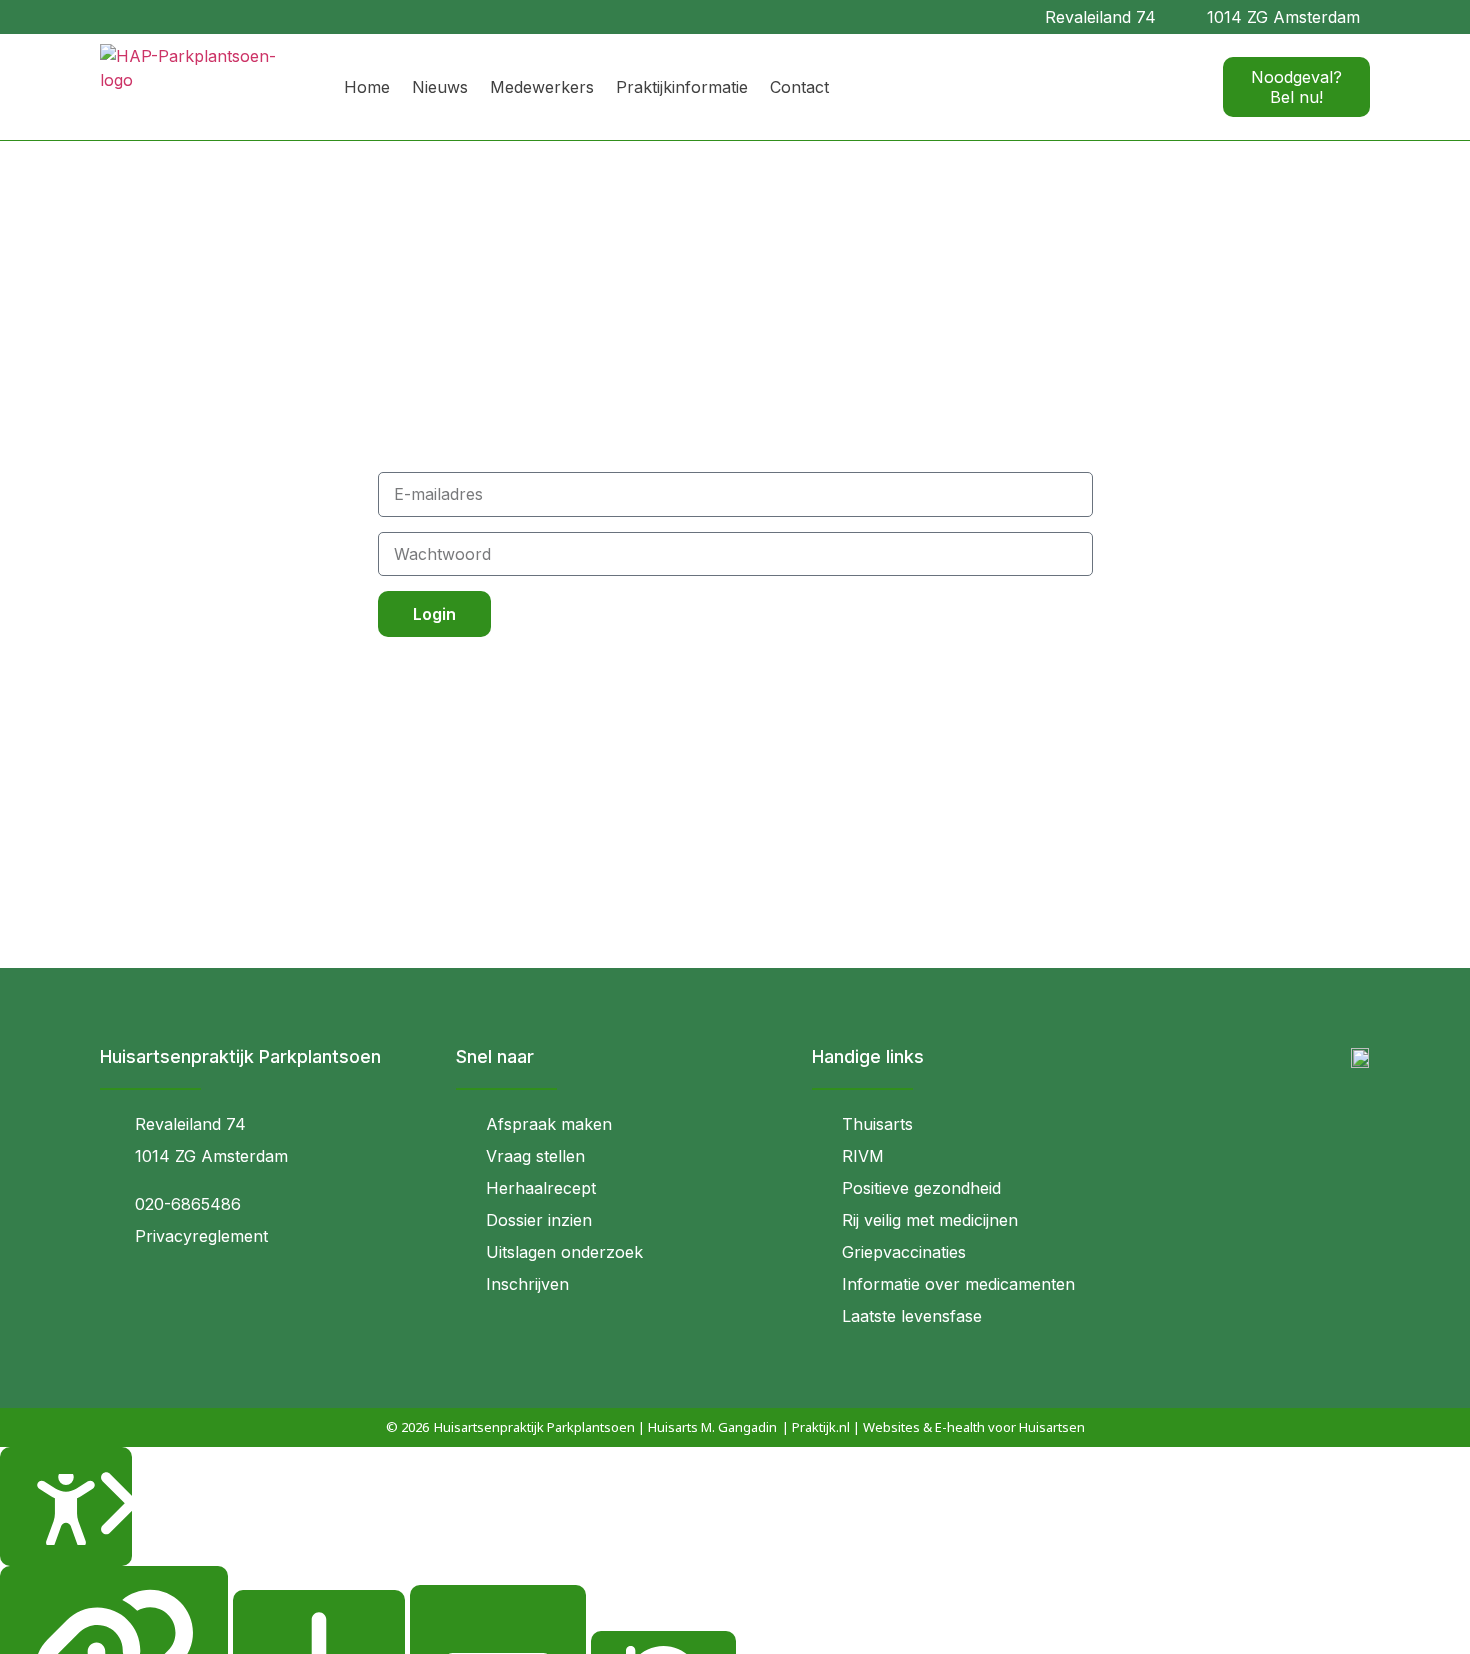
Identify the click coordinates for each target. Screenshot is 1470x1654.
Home (367, 87)
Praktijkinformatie (682, 87)
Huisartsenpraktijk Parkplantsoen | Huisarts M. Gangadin (605, 1427)
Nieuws (440, 87)
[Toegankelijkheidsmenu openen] (66, 1506)
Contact (799, 87)
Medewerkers (542, 87)
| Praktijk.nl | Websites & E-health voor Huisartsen (933, 1427)
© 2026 (407, 1427)
